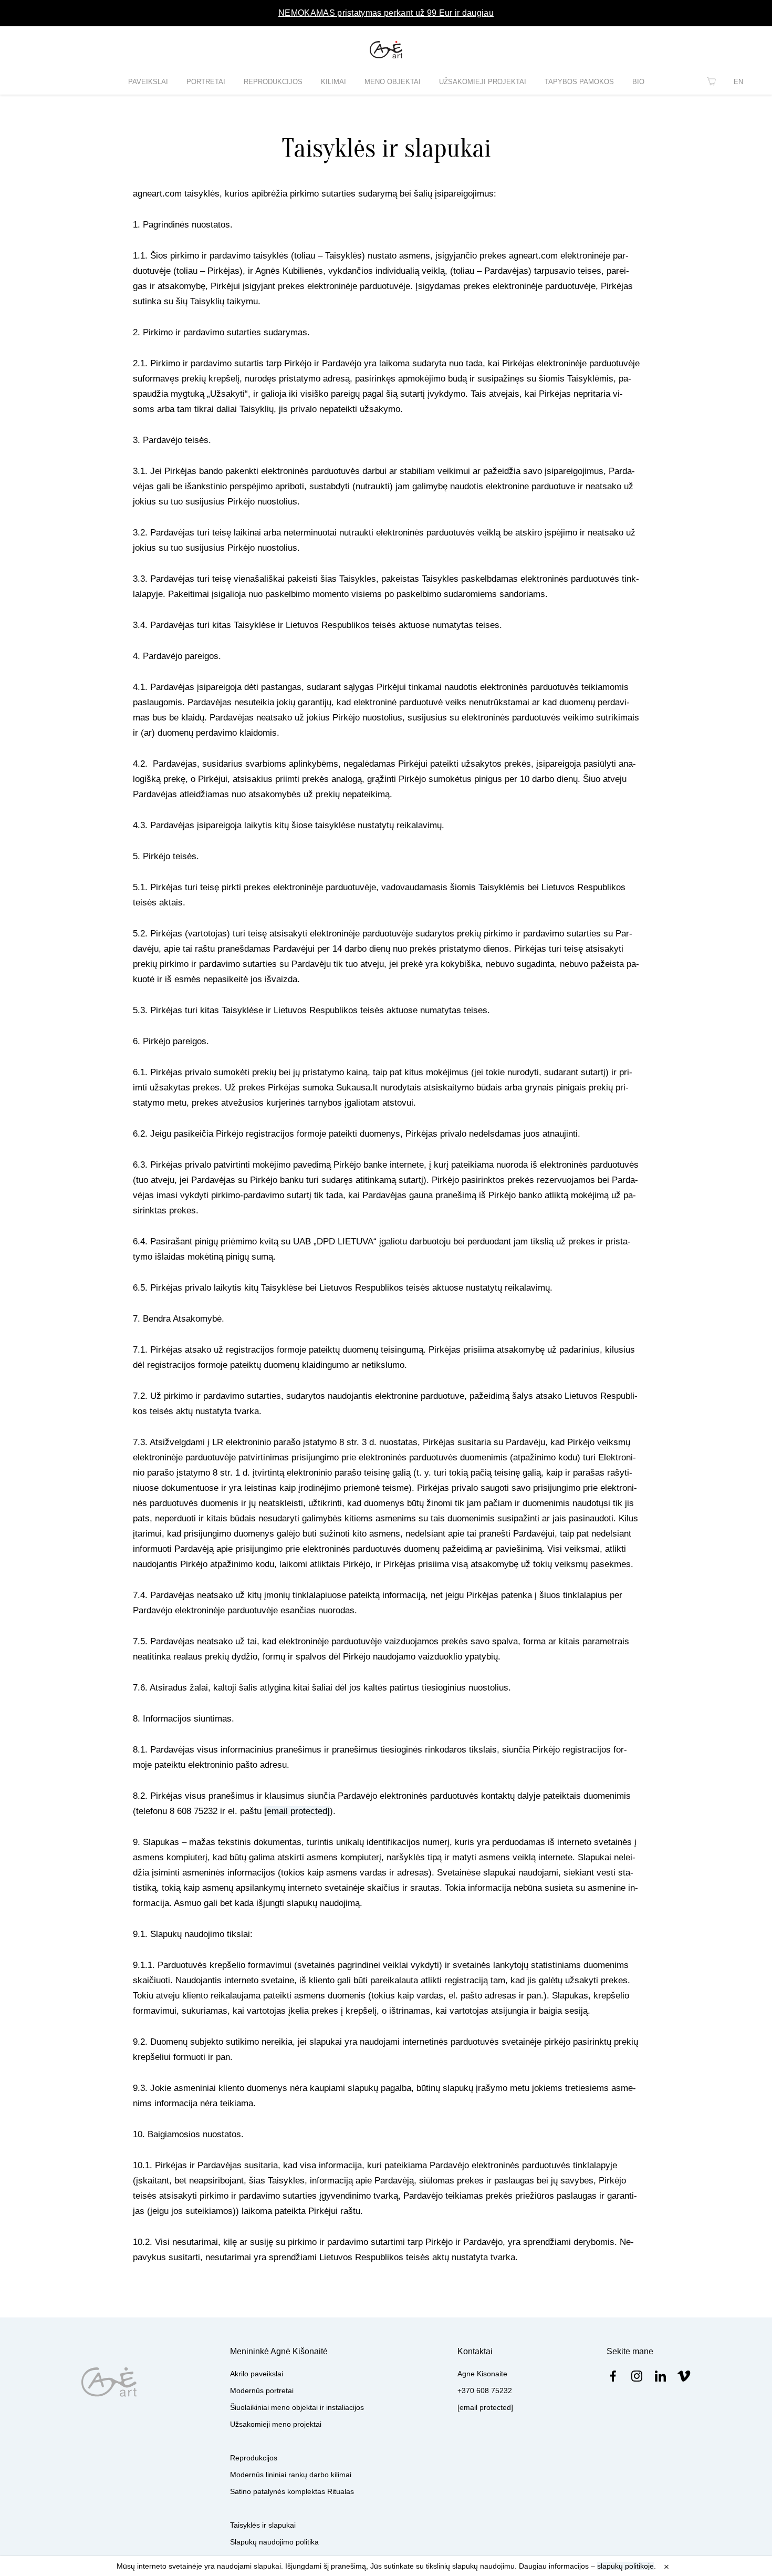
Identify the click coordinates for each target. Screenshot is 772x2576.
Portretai (206, 82)
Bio (638, 82)
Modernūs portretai (262, 2390)
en (738, 82)
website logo (386, 50)
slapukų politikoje (625, 2566)
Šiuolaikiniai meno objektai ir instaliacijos (297, 2407)
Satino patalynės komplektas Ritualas (292, 2491)
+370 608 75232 (485, 2390)
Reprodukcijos (273, 82)
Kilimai (333, 82)
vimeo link (684, 2376)
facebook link (613, 2376)
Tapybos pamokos (579, 82)
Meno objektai (393, 82)
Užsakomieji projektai (483, 82)
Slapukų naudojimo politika (274, 2542)
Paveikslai (148, 82)
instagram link (637, 2376)
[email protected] (297, 1811)
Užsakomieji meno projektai (276, 2424)
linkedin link (660, 2376)
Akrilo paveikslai (257, 2374)
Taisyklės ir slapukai (263, 2525)
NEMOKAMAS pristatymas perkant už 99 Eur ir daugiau (386, 13)
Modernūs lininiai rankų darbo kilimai (291, 2475)
